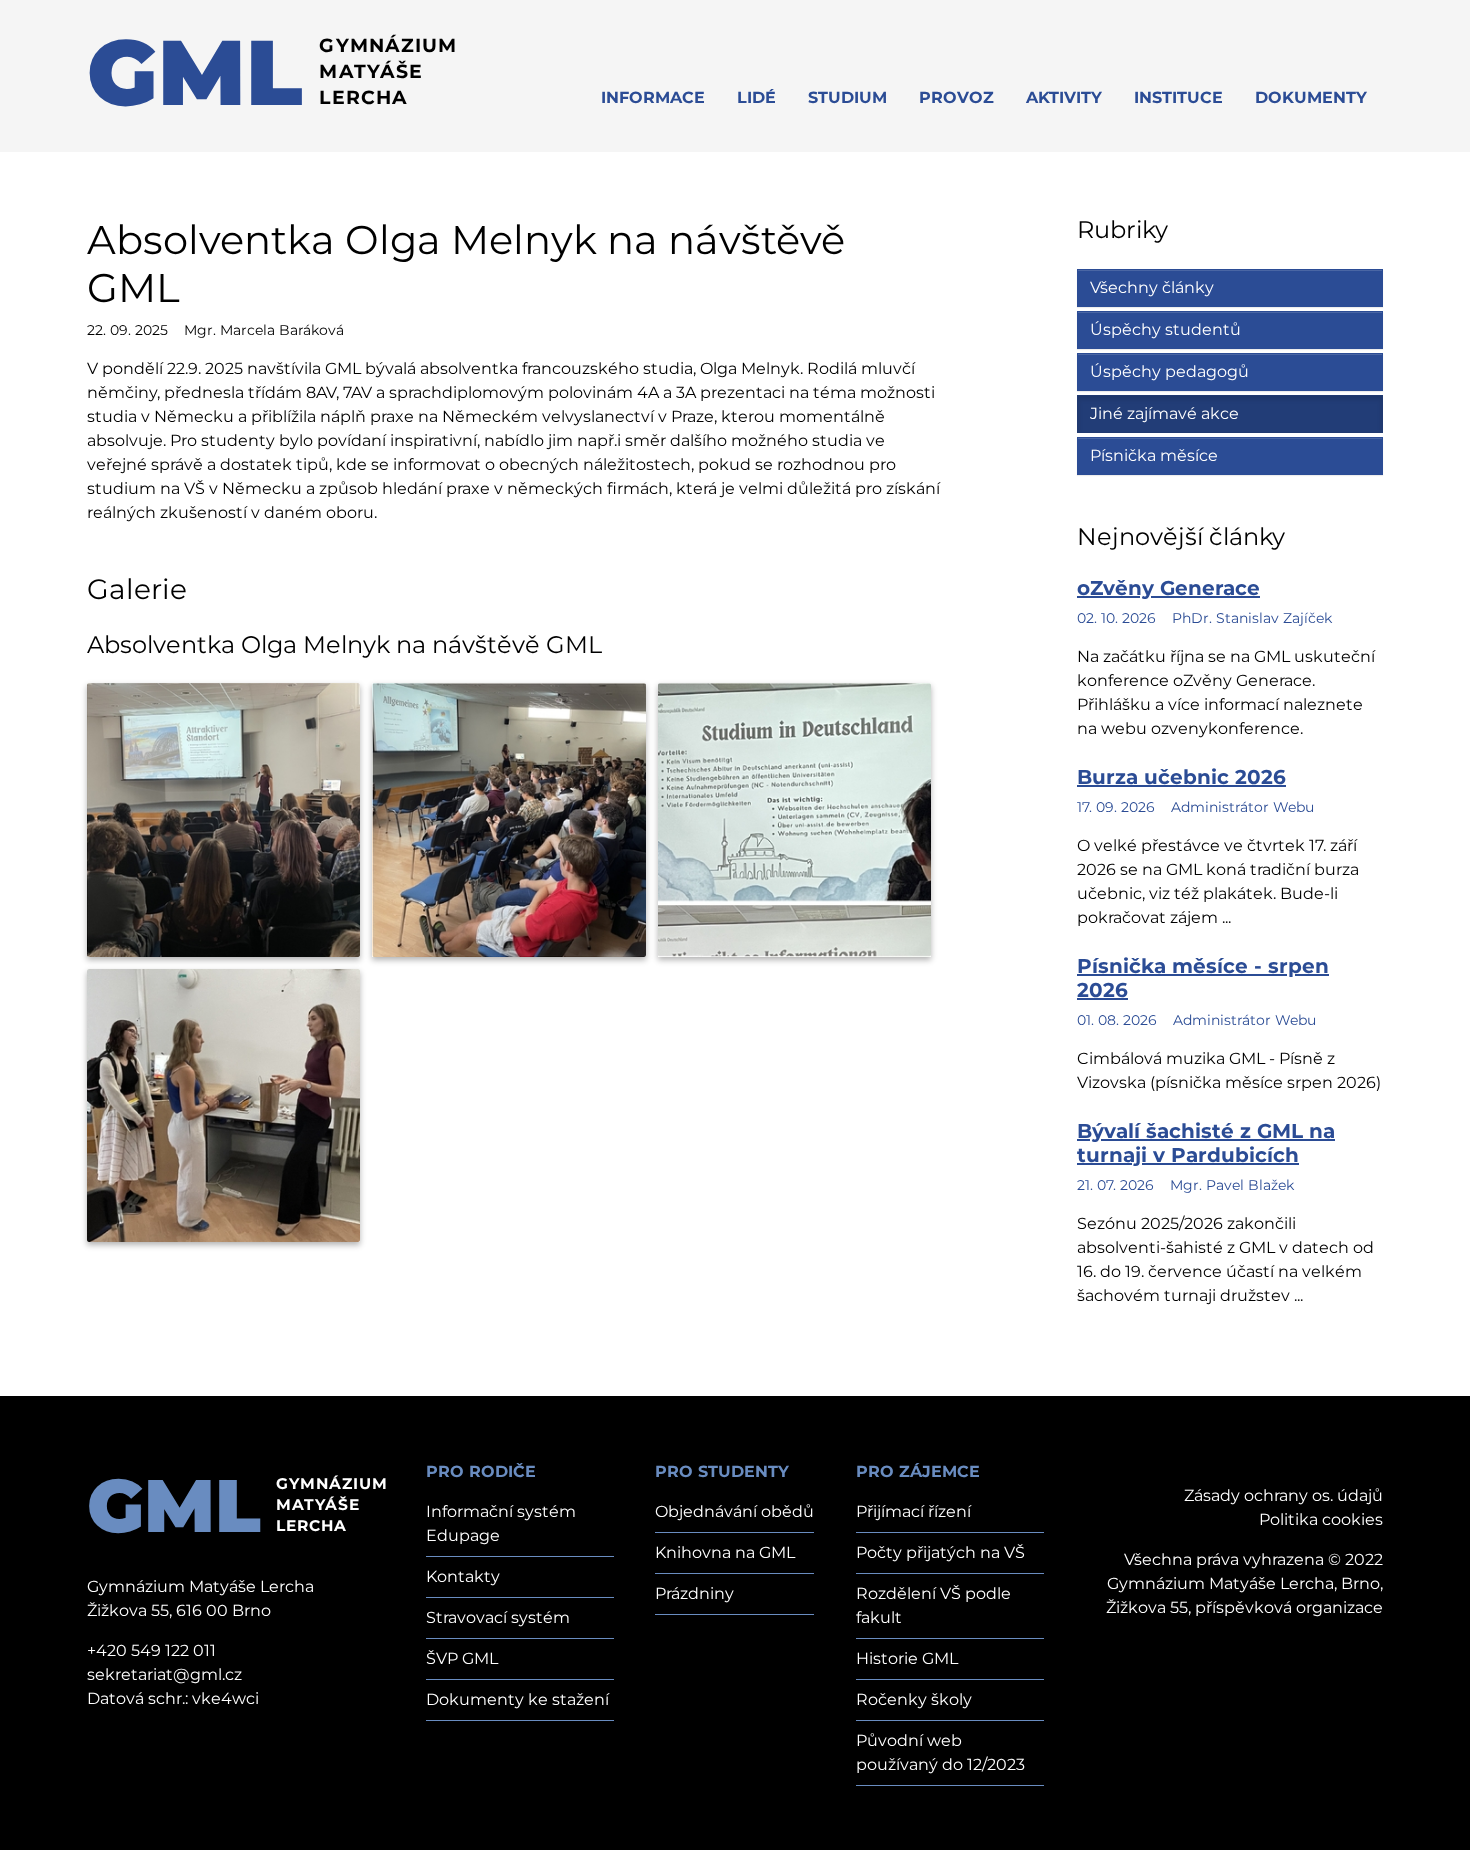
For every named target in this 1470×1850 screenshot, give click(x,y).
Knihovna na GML (725, 1552)
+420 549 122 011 (151, 1650)
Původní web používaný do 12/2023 (940, 1752)
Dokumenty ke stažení (517, 1699)
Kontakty (463, 1576)
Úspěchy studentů (1165, 329)
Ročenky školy (914, 1699)
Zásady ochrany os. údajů (1283, 1495)
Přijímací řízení (913, 1511)
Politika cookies (1321, 1519)
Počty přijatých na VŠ (940, 1552)
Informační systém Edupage (501, 1523)
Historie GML (907, 1658)
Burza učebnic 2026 (1181, 777)
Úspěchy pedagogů (1169, 371)
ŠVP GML (462, 1658)
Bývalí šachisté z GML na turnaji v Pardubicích (1206, 1143)
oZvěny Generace (1168, 588)
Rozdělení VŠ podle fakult (933, 1605)
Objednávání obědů (734, 1511)
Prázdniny (694, 1593)
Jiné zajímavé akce (1164, 413)
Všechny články (1152, 287)
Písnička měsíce (1154, 455)
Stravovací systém (498, 1617)
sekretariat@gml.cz (164, 1674)
